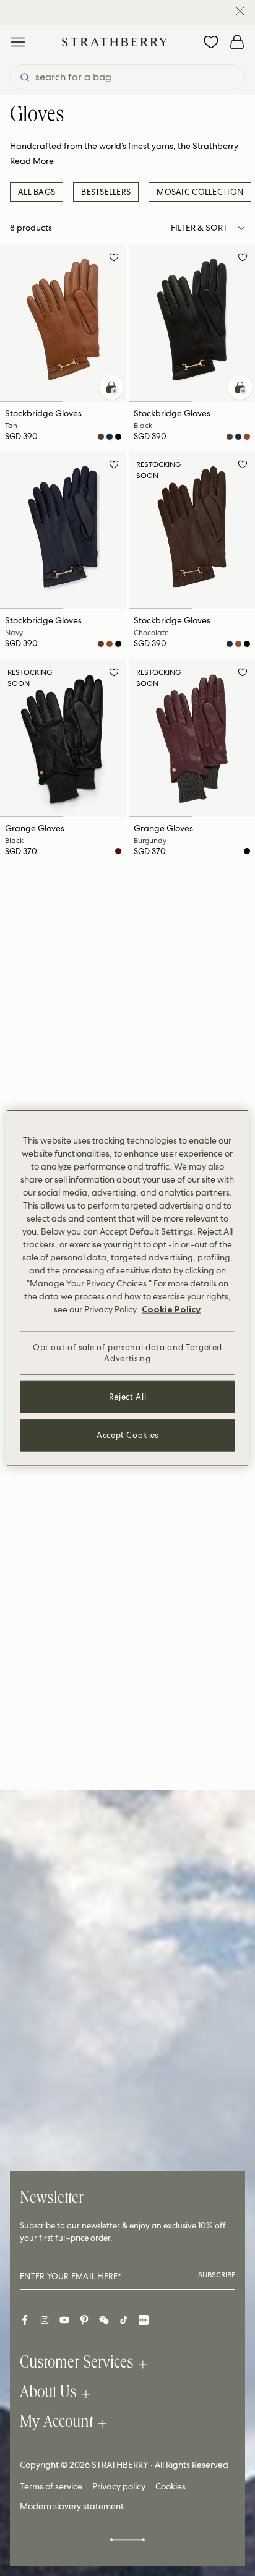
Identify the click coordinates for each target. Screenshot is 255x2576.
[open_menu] (18, 42)
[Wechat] (104, 2320)
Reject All (128, 1397)
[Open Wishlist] (211, 42)
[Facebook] (25, 2320)
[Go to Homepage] (115, 42)
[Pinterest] (84, 2320)
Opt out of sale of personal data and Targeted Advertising (127, 1352)
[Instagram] (45, 2320)
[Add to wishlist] (114, 259)
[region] (127, 1288)
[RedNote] (144, 2320)
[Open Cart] (237, 42)
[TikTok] (124, 2320)
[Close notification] (240, 11)
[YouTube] (64, 2320)
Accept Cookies (127, 1435)
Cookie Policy (171, 1309)
